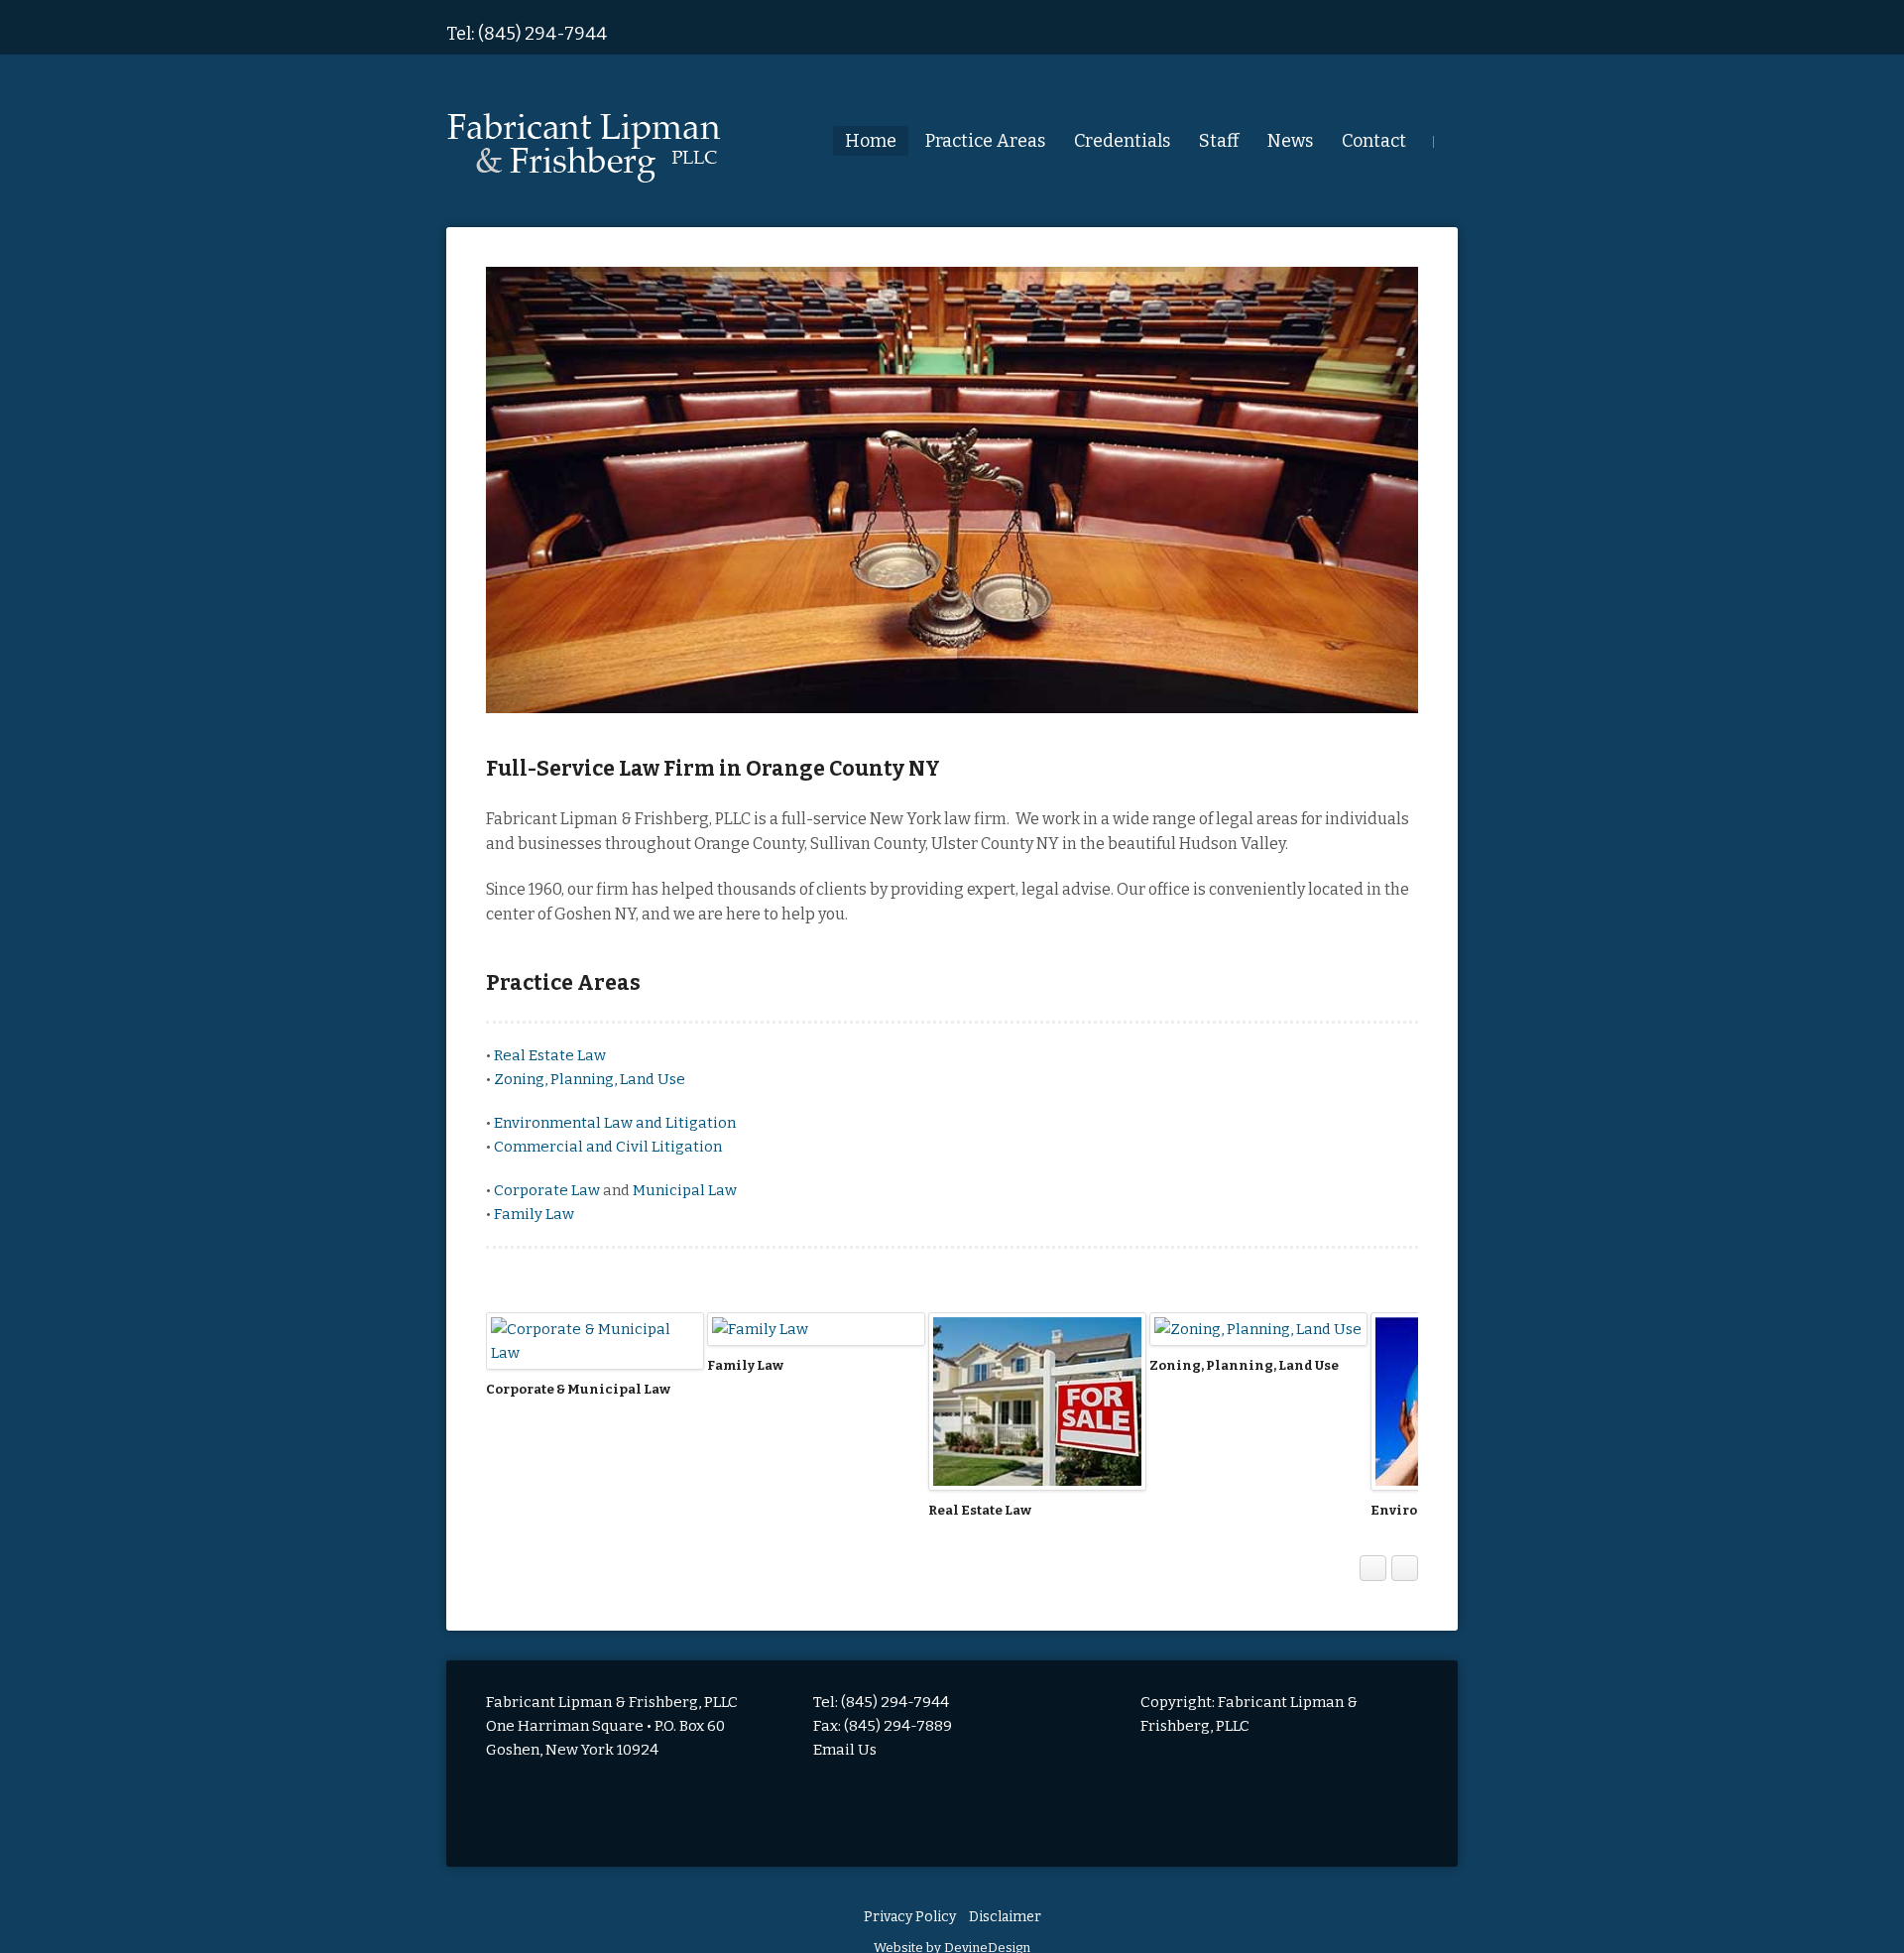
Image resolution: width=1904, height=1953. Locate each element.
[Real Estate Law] (595, 1402)
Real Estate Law (550, 1055)
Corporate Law (548, 1190)
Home (871, 141)
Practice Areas (985, 141)
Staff (1219, 141)
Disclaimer (1005, 1917)
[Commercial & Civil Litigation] (1258, 1341)
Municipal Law (685, 1190)
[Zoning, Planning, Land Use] (816, 1329)
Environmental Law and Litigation (615, 1123)
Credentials (1122, 141)
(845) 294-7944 (542, 34)
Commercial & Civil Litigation (1251, 1389)
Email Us (845, 1750)
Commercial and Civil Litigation (608, 1147)
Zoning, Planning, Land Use (590, 1079)
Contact (1374, 141)
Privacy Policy (910, 1917)
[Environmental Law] (1037, 1402)
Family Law (534, 1214)
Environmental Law (996, 1510)
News (1290, 141)
